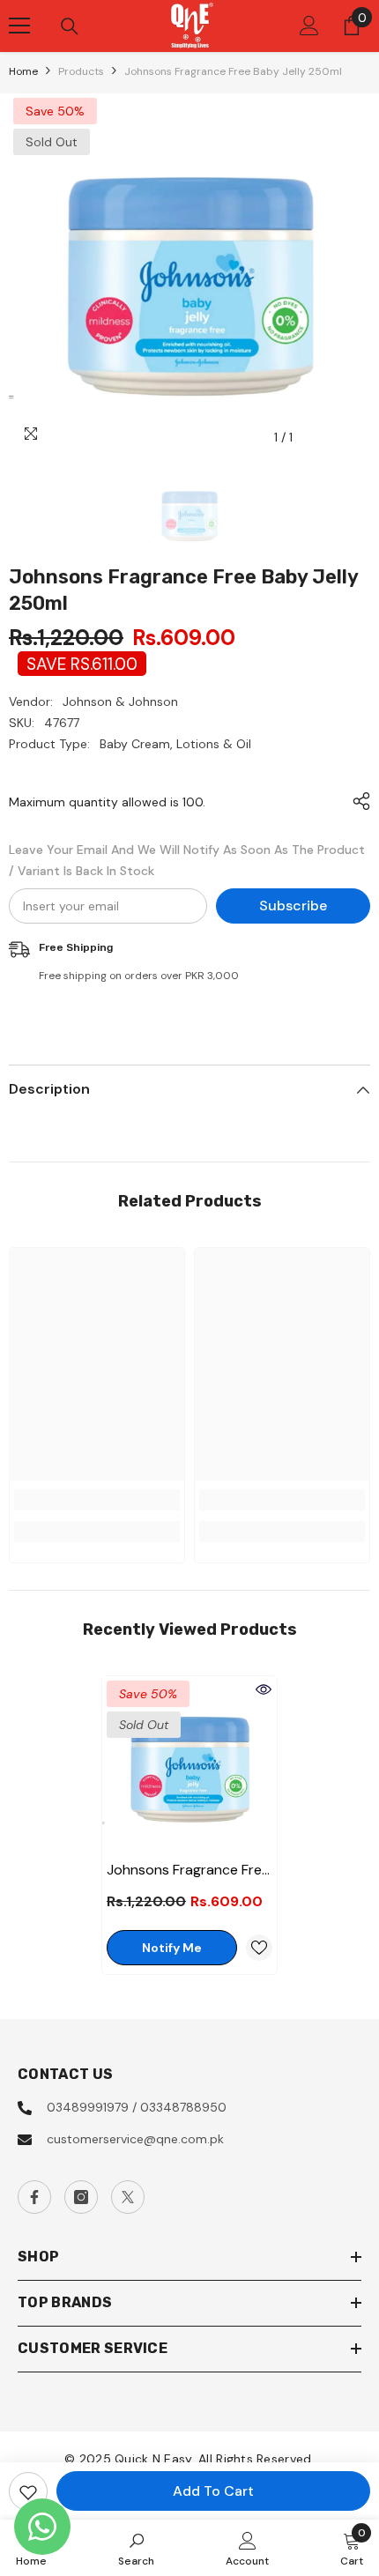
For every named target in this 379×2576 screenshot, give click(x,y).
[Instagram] (81, 2197)
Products (81, 71)
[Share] (357, 801)
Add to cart (213, 2491)
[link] (97, 1500)
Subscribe (293, 906)
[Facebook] (34, 2197)
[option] (189, 274)
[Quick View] (264, 1689)
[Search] (70, 26)
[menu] (19, 26)
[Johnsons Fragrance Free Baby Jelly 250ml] (189, 1763)
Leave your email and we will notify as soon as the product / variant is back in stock (187, 860)
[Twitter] (128, 2197)
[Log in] (309, 26)
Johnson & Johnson (120, 702)
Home (23, 71)
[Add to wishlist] (28, 2491)
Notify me (172, 1948)
